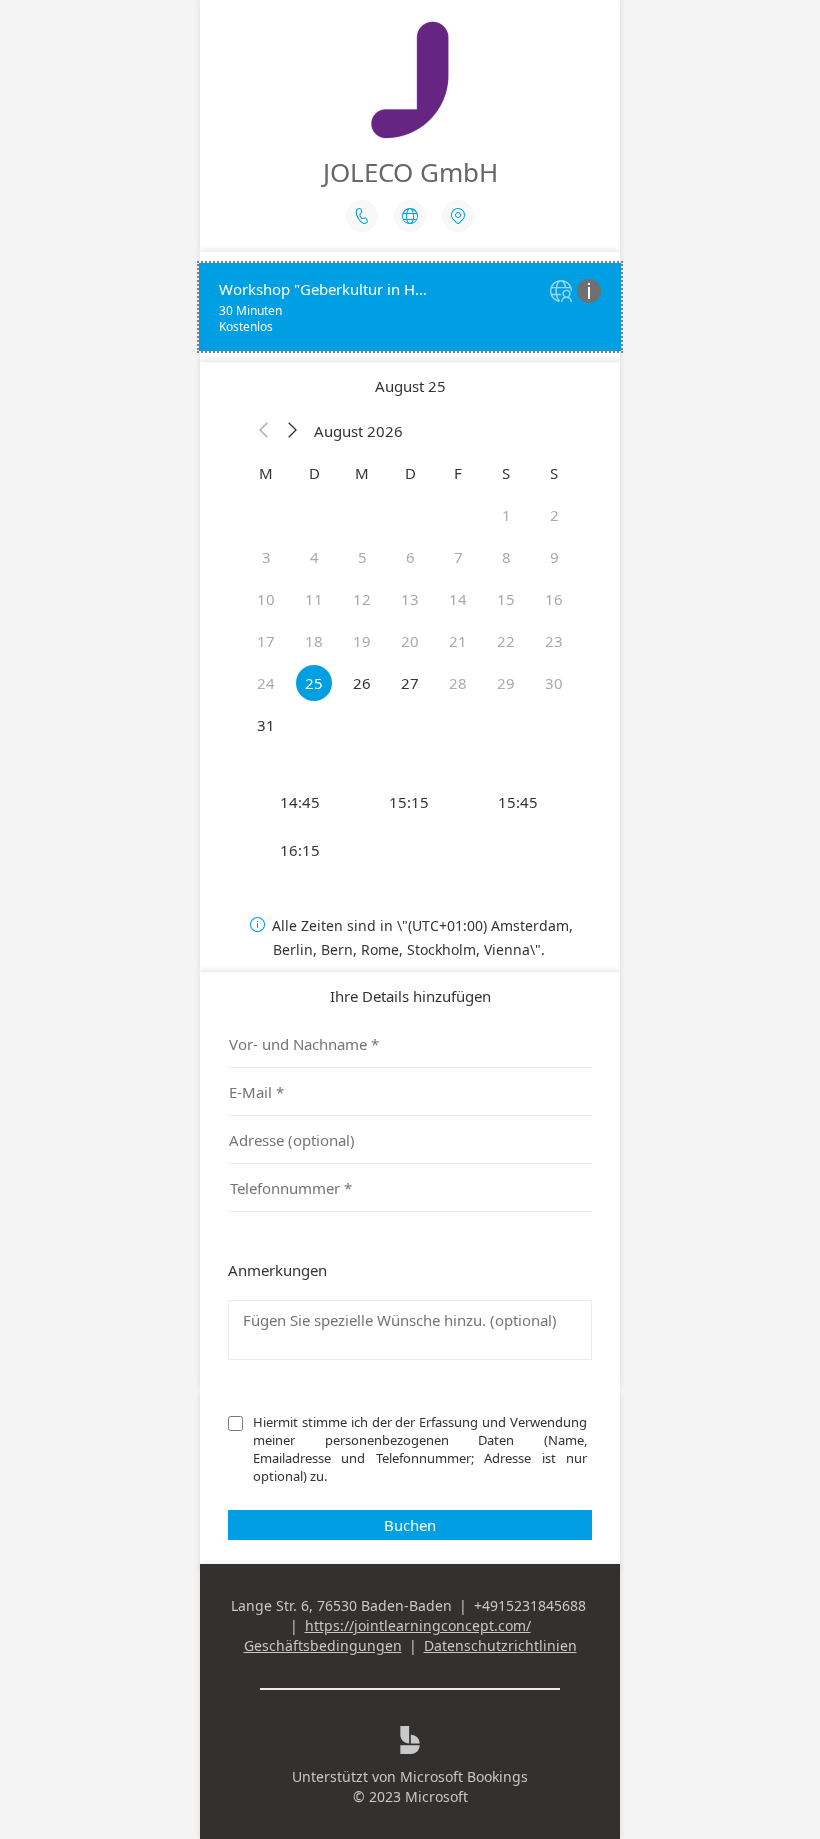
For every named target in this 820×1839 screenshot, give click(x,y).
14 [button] (458, 599)
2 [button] (554, 515)
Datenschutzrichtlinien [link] (500, 1645)
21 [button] (458, 641)
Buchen (410, 1525)
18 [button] (314, 641)
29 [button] (506, 683)
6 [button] (410, 557)
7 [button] (458, 557)
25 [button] (314, 683)
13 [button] (410, 599)
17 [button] (266, 641)
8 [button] (506, 557)
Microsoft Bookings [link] (464, 1776)
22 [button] (506, 641)
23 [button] (554, 641)
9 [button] (554, 557)
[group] (410, 826)
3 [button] (266, 557)
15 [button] (506, 599)
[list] (410, 307)
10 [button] (266, 599)
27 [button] (410, 683)
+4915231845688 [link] (530, 1605)
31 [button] (266, 725)
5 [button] (362, 557)
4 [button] (314, 557)
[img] (563, 292)
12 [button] (362, 599)
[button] (264, 431)
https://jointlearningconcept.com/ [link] (418, 1625)
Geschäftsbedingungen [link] (323, 1645)
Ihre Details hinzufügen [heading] (410, 996)
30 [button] (554, 683)
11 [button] (314, 599)
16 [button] (554, 599)
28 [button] (458, 683)
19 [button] (362, 641)
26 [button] (362, 683)
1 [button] (506, 515)
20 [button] (410, 641)
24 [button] (266, 683)
